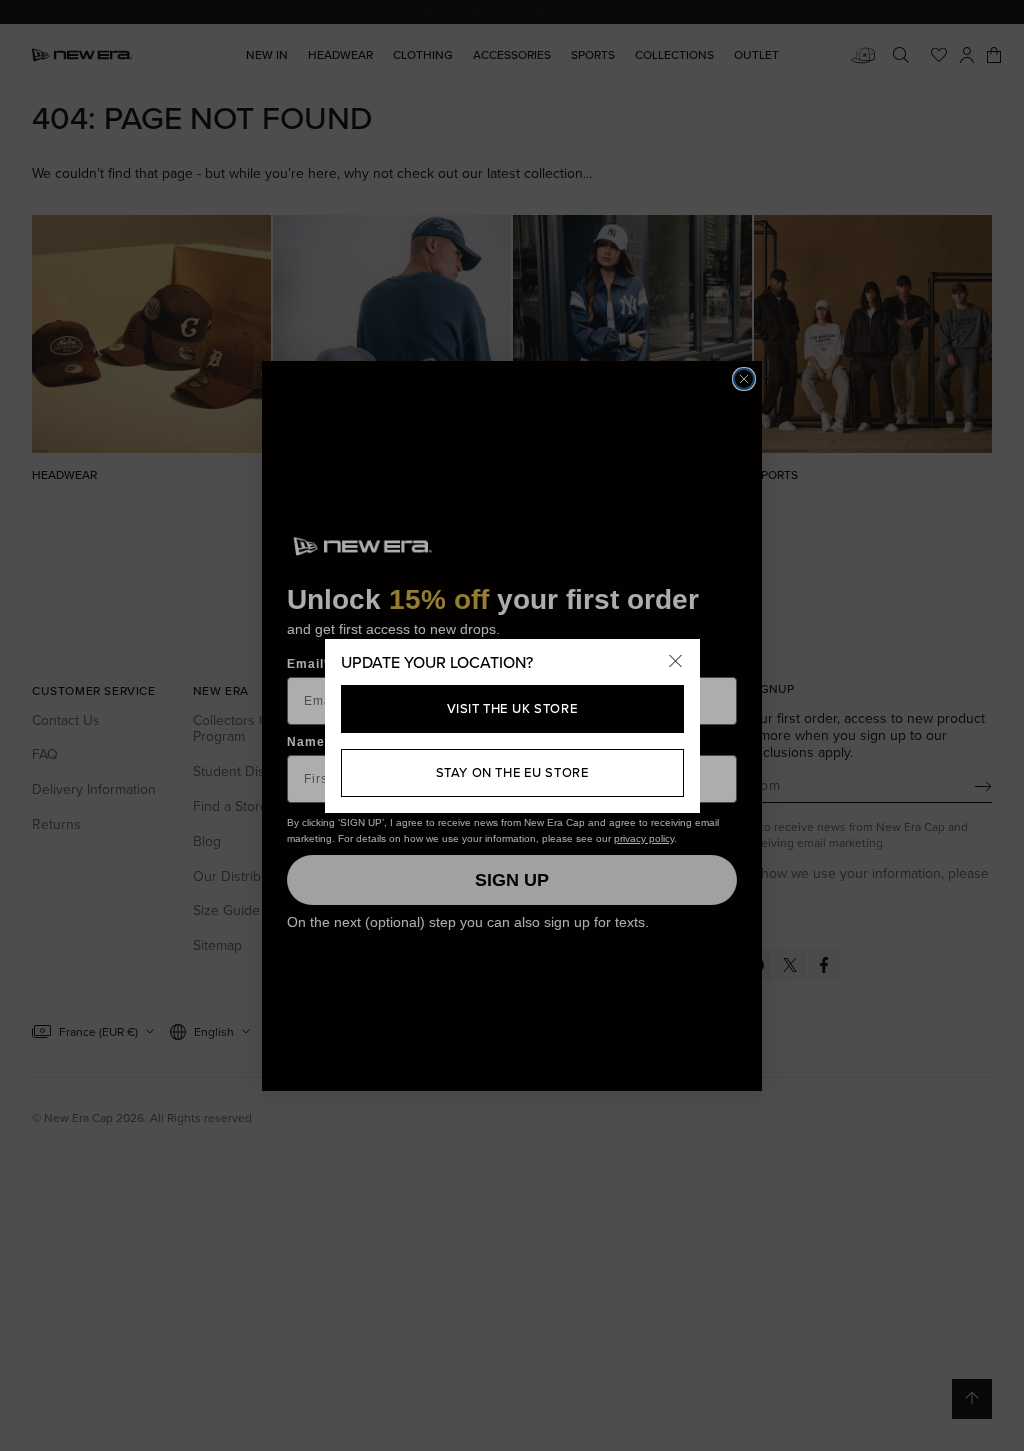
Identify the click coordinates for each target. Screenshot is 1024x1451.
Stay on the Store (512, 772)
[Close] (676, 663)
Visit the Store (512, 708)
